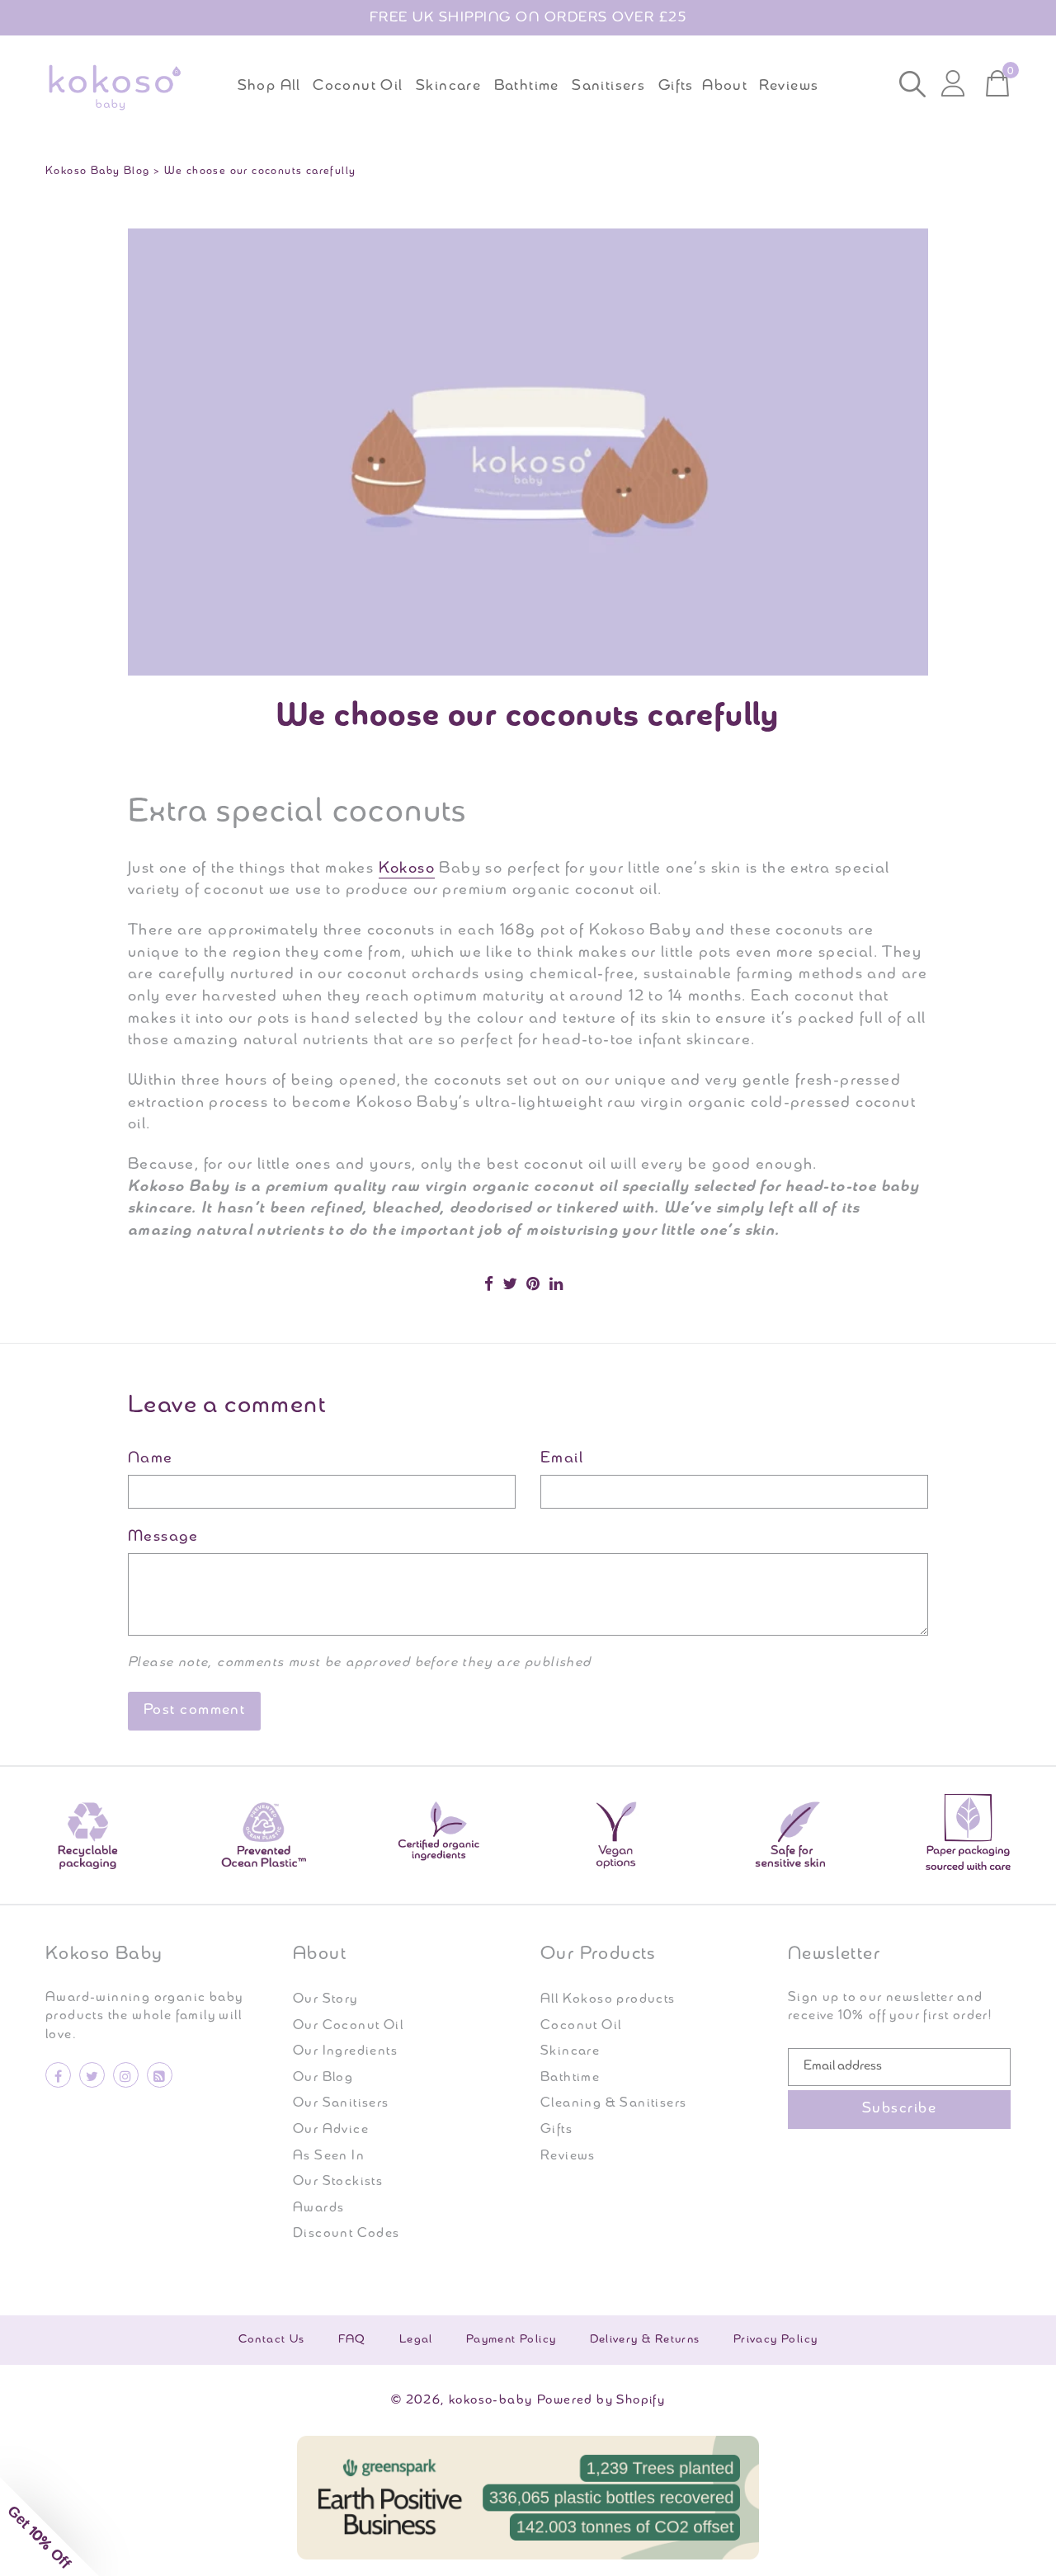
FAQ (352, 2340)
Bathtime (570, 2078)
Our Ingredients (345, 2051)
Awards (318, 2208)
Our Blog (323, 2078)
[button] (49, 2527)
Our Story (325, 1999)
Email (562, 1459)
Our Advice (331, 2130)
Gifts (556, 2130)
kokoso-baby (490, 2400)
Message (163, 1537)
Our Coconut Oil (348, 2026)
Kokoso (407, 869)
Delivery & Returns (645, 2340)
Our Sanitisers (341, 2103)
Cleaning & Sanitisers (613, 2103)
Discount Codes (346, 2234)
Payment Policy (511, 2340)
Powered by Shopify (601, 2400)
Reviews (568, 2156)
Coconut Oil (581, 2026)
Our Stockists (338, 2182)
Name (151, 1459)
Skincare (570, 2051)
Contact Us (272, 2340)
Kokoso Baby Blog (97, 171)
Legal (416, 2340)
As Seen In (329, 2156)
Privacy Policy (776, 2340)
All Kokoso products (608, 1999)
